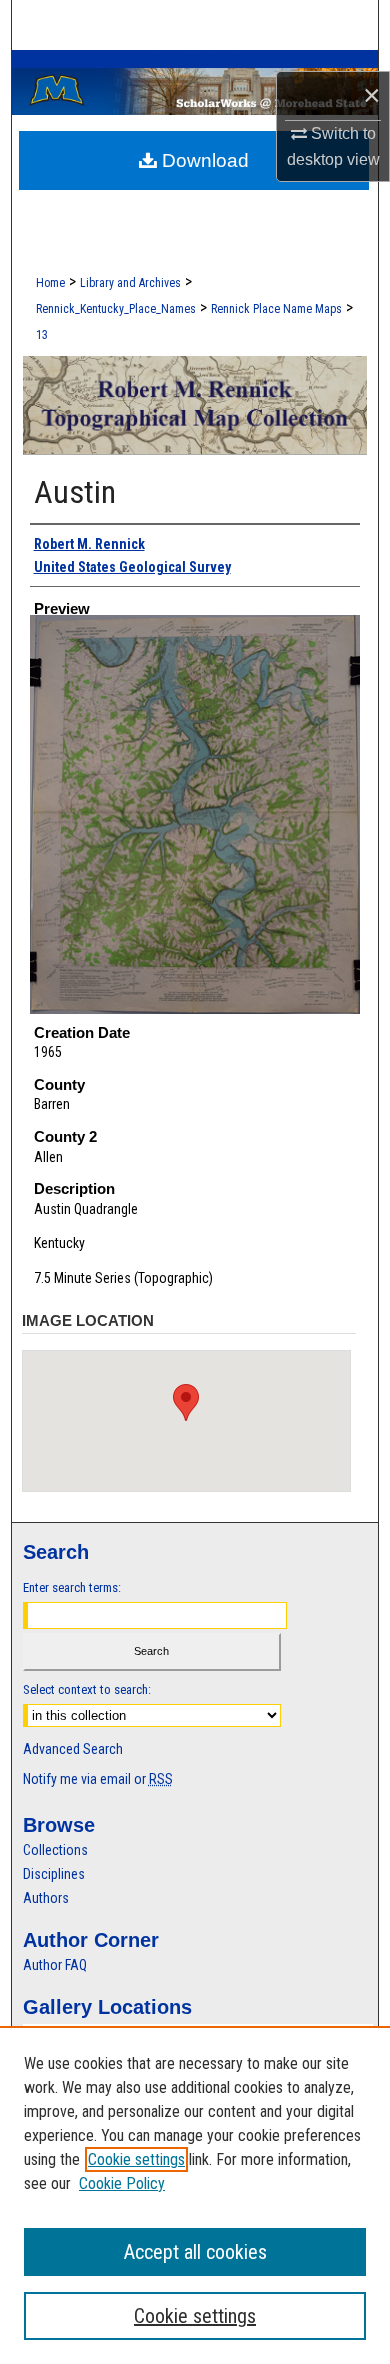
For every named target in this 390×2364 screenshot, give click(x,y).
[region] (195, 2195)
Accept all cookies (195, 2252)
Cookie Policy (122, 2183)
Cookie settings (136, 2159)
